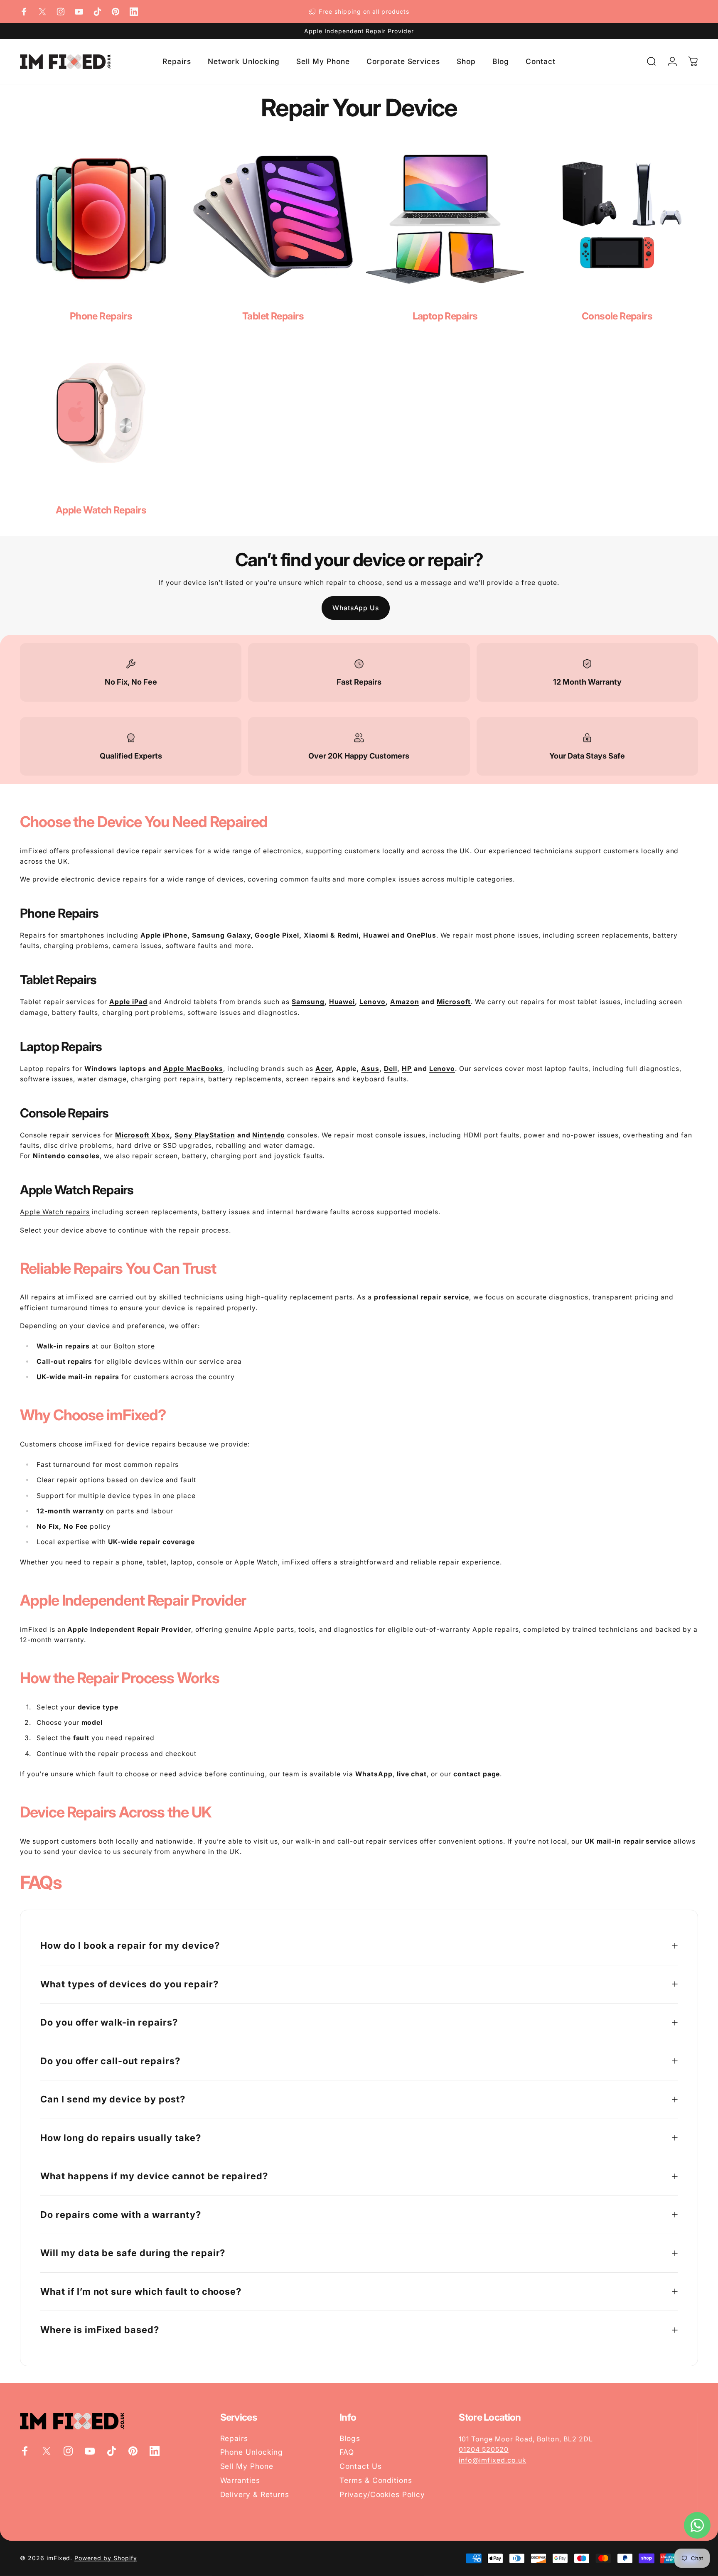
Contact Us (361, 2466)
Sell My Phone (247, 2466)
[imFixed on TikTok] (97, 12)
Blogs (350, 2438)
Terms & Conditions (376, 2480)
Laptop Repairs (445, 316)
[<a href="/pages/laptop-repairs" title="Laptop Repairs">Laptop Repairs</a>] (445, 219)
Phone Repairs (101, 316)
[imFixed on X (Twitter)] (42, 12)
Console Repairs (617, 316)
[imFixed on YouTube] (79, 12)
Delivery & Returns (255, 2494)
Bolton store (134, 1346)
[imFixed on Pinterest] (116, 12)
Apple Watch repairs (55, 1212)
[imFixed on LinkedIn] (134, 12)
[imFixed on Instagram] (61, 12)
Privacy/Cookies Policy (382, 2494)
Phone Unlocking (252, 2452)
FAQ (347, 2452)
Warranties (240, 2480)
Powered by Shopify (106, 2558)
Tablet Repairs (273, 316)
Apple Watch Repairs (101, 510)
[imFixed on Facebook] (24, 12)
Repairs (234, 2438)
